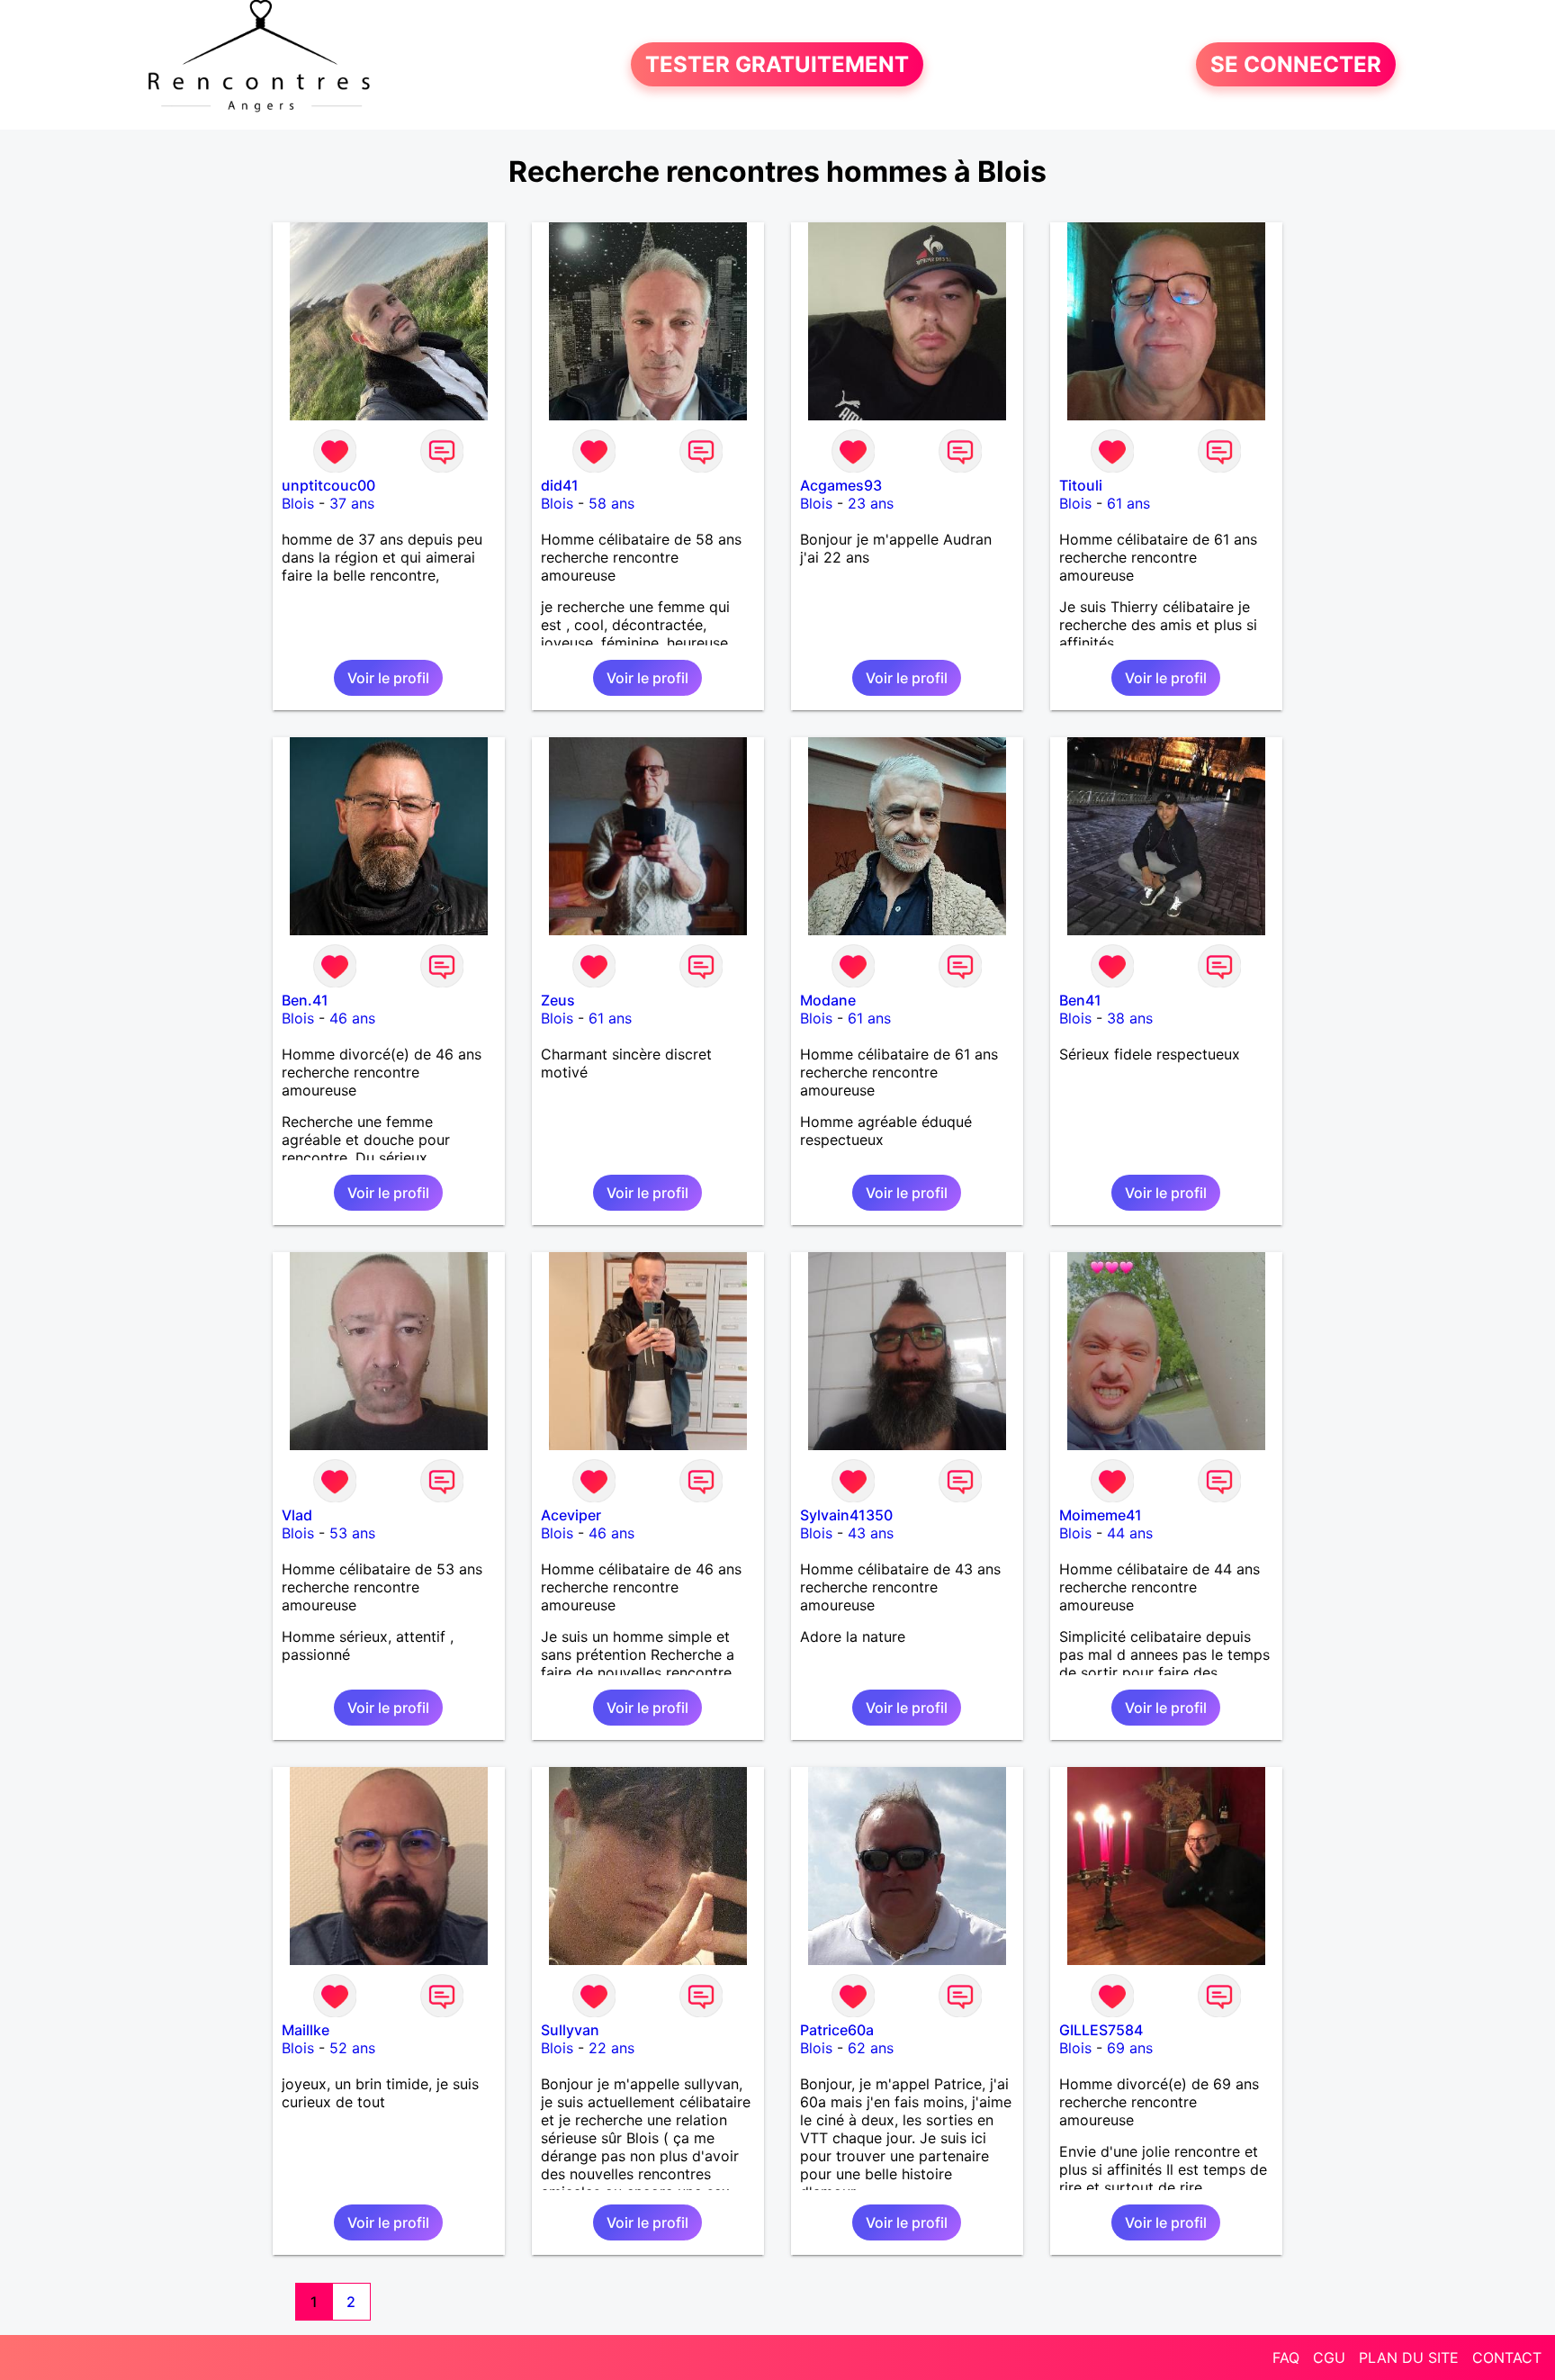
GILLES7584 (1101, 2030)
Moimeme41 (1101, 1515)
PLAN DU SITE (1409, 2357)
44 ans (1130, 1533)
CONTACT (1507, 2357)
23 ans (871, 503)
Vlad (297, 1515)
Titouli (1081, 485)
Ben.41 (305, 1000)
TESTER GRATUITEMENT (777, 64)
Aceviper (571, 1515)
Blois (298, 503)
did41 (560, 485)
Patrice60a (837, 2030)
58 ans (611, 503)
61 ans (1128, 503)
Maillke (306, 2030)
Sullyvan (570, 2030)
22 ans (611, 2048)
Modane (828, 1000)
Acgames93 (841, 485)
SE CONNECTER (1296, 64)
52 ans (352, 2048)
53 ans (352, 1533)
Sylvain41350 (846, 1515)
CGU (1329, 2357)
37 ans (352, 503)
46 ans (352, 1018)
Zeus (558, 1000)
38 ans (1130, 1018)
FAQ (1286, 2357)
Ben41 (1080, 1000)
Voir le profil (388, 678)
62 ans (871, 2048)
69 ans (1130, 2048)
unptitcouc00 (328, 485)
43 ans (871, 1533)
